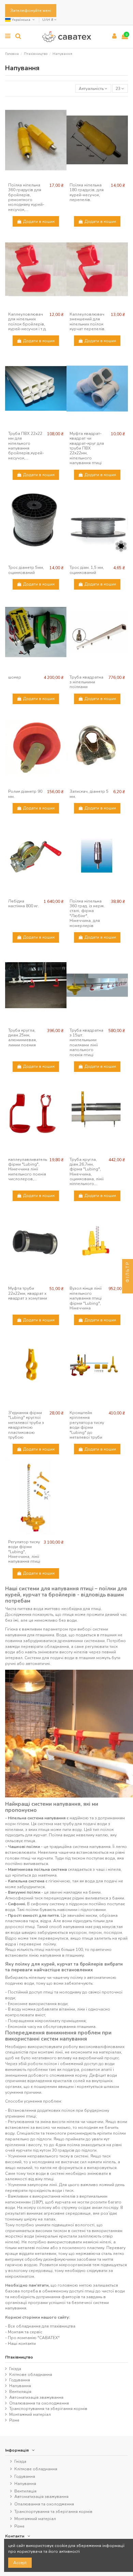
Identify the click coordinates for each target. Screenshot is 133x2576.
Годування (20, 2380)
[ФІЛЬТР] (128, 1288)
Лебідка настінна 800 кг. (24, 904)
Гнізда (15, 2369)
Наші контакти (22, 2344)
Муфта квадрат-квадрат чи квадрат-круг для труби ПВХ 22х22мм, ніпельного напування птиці (87, 448)
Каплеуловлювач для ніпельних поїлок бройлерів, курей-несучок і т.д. (27, 322)
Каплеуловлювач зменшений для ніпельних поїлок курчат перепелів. (87, 322)
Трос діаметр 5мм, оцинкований (26, 570)
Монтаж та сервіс (25, 2332)
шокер (15, 677)
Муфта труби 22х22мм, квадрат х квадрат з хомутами (28, 1293)
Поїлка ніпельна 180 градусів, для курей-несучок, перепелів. (87, 192)
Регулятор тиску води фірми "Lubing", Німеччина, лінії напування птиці (24, 1552)
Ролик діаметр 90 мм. (25, 794)
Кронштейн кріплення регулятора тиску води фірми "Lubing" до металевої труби (87, 1425)
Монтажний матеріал (30, 2414)
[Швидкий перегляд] (36, 178)
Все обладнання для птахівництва (42, 2326)
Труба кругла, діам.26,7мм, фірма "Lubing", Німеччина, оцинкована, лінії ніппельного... (87, 1172)
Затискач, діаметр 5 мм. (89, 794)
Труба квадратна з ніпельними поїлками (86, 682)
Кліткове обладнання (31, 2375)
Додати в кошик (39, 222)
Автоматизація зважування (36, 2397)
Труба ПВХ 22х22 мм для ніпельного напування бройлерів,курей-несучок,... (26, 446)
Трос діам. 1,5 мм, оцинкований (87, 570)
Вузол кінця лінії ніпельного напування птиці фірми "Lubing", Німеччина (86, 1298)
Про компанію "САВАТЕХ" (34, 2338)
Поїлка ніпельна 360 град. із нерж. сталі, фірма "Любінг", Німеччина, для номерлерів (87, 913)
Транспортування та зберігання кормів (48, 2409)
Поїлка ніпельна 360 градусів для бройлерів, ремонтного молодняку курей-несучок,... (26, 197)
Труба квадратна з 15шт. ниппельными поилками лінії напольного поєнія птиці (86, 1043)
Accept (20, 2563)
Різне (14, 2420)
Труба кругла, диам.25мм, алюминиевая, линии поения (23, 1038)
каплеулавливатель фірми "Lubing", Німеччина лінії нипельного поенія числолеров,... (28, 1169)
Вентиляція (20, 2392)
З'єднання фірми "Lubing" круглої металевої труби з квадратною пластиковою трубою (26, 1425)
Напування (20, 2386)
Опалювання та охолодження (39, 2403)
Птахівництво (19, 2357)
